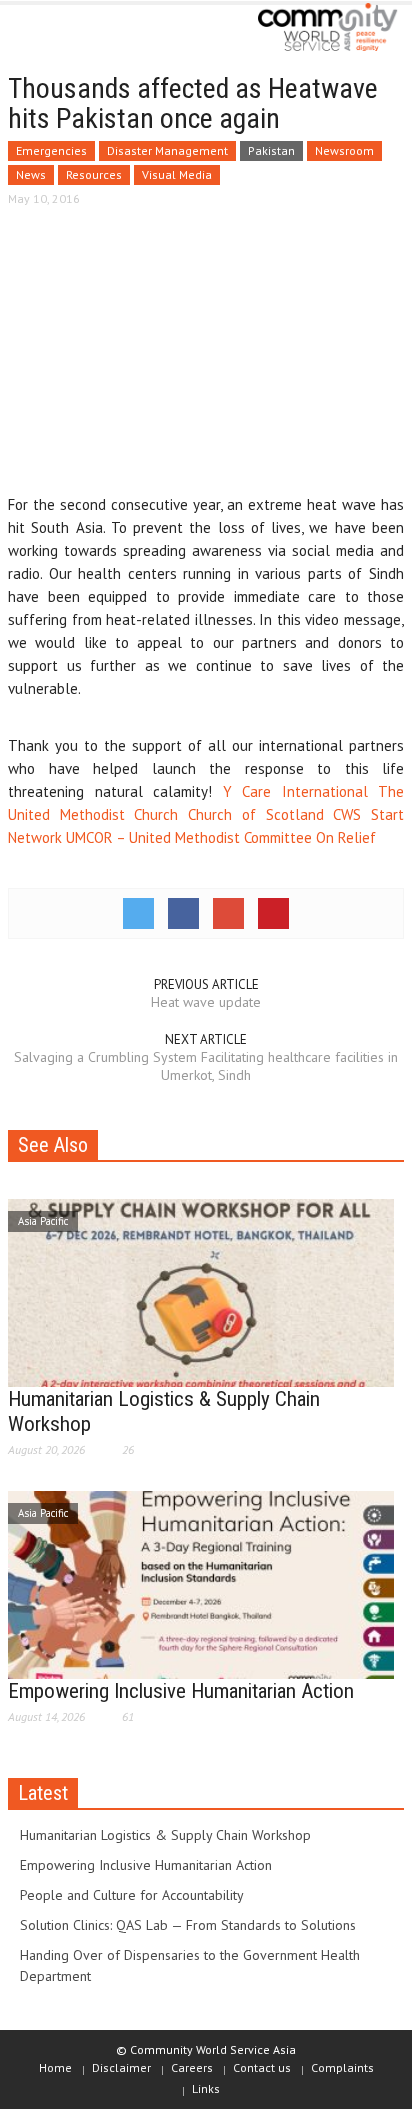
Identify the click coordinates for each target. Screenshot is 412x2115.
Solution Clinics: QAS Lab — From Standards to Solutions (188, 1925)
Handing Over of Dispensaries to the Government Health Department (190, 1965)
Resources (94, 174)
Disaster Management (167, 150)
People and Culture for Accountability (132, 1895)
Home (55, 2067)
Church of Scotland (255, 814)
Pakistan (271, 150)
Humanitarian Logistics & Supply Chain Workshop (165, 1835)
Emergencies (51, 150)
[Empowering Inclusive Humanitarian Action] (201, 1583)
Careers (192, 2067)
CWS (347, 814)
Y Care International (295, 791)
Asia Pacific (43, 1221)
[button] (76, 32)
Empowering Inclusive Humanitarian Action (181, 1691)
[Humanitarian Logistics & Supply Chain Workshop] (201, 1291)
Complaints (342, 2067)
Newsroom (344, 150)
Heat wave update (206, 1002)
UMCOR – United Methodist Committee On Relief (221, 837)
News (31, 174)
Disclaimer (121, 2067)
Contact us (262, 2067)
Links (206, 2088)
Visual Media (177, 174)
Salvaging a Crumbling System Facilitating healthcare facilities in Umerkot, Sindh (206, 1066)
